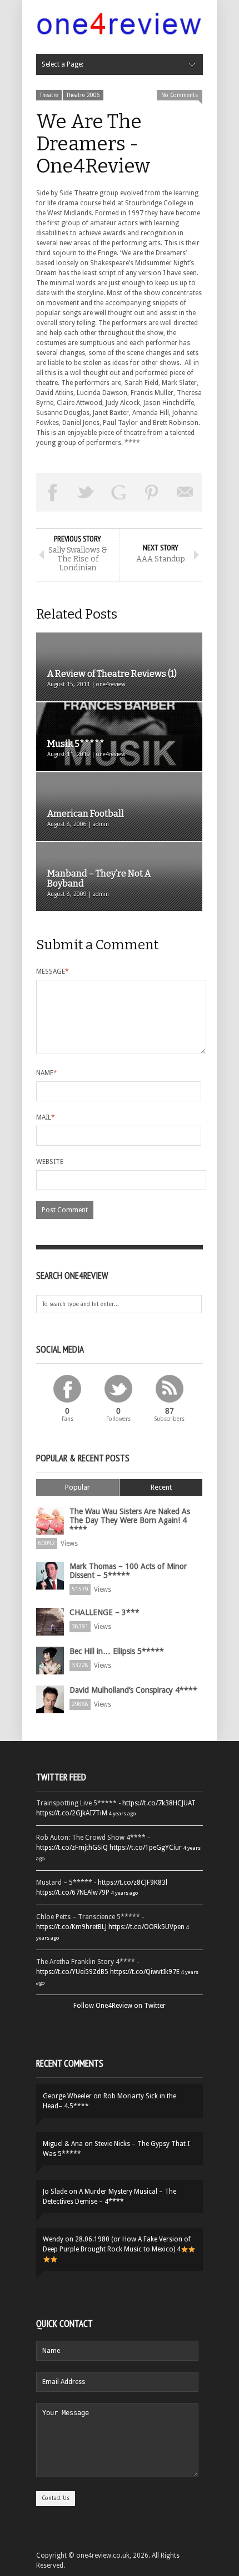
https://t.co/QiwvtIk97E (145, 1972)
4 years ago (122, 1813)
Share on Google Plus (119, 492)
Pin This (152, 492)
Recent (161, 1487)
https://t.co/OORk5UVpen (146, 1927)
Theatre (49, 95)
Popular (78, 1487)
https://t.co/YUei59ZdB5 (72, 1972)
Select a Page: (63, 64)
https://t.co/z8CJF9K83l (133, 1882)
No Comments (180, 95)
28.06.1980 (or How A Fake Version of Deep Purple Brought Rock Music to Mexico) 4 (117, 2244)
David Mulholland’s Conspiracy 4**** (133, 1690)
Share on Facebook (53, 492)
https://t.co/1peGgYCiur (146, 1848)
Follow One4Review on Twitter (120, 2006)
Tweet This (86, 492)
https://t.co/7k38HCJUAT (159, 1803)
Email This (185, 492)
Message (53, 971)
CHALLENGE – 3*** (104, 1612)
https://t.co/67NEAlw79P (73, 1892)
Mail (46, 1117)
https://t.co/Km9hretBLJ (71, 1927)
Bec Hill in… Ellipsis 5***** (117, 1651)
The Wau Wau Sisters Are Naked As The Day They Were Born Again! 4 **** (130, 1520)
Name (47, 1073)
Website (50, 1162)
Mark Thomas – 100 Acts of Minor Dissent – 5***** (128, 1571)
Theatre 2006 (83, 95)
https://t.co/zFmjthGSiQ (72, 1848)
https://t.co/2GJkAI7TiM (72, 1813)
